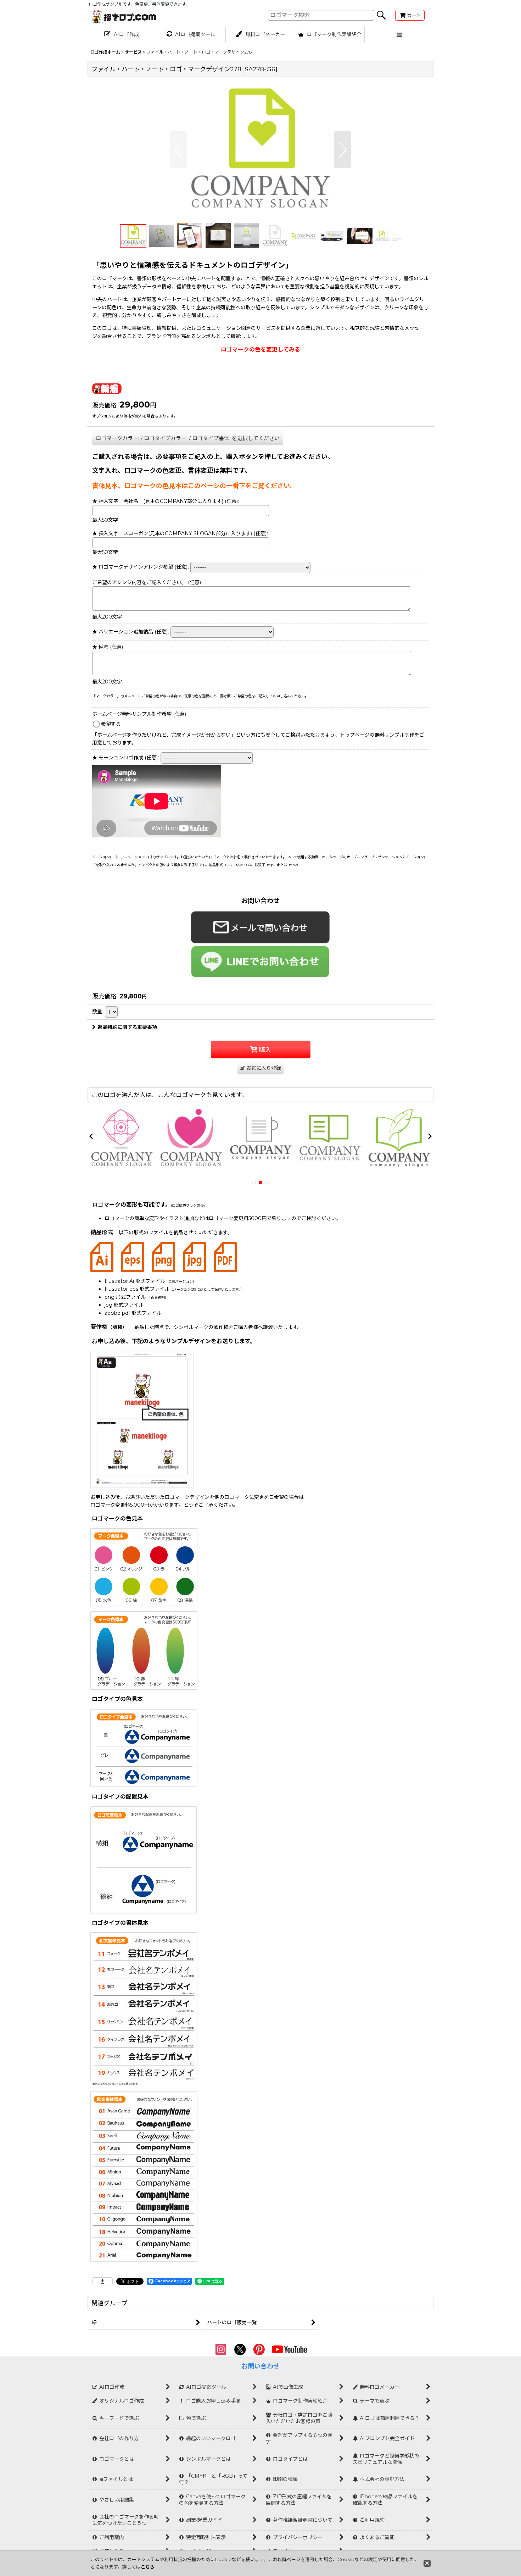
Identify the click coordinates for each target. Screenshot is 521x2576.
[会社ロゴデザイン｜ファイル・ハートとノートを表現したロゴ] (260, 150)
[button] (399, 35)
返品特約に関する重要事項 (127, 1027)
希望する (111, 724)
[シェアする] (102, 2281)
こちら (148, 2567)
